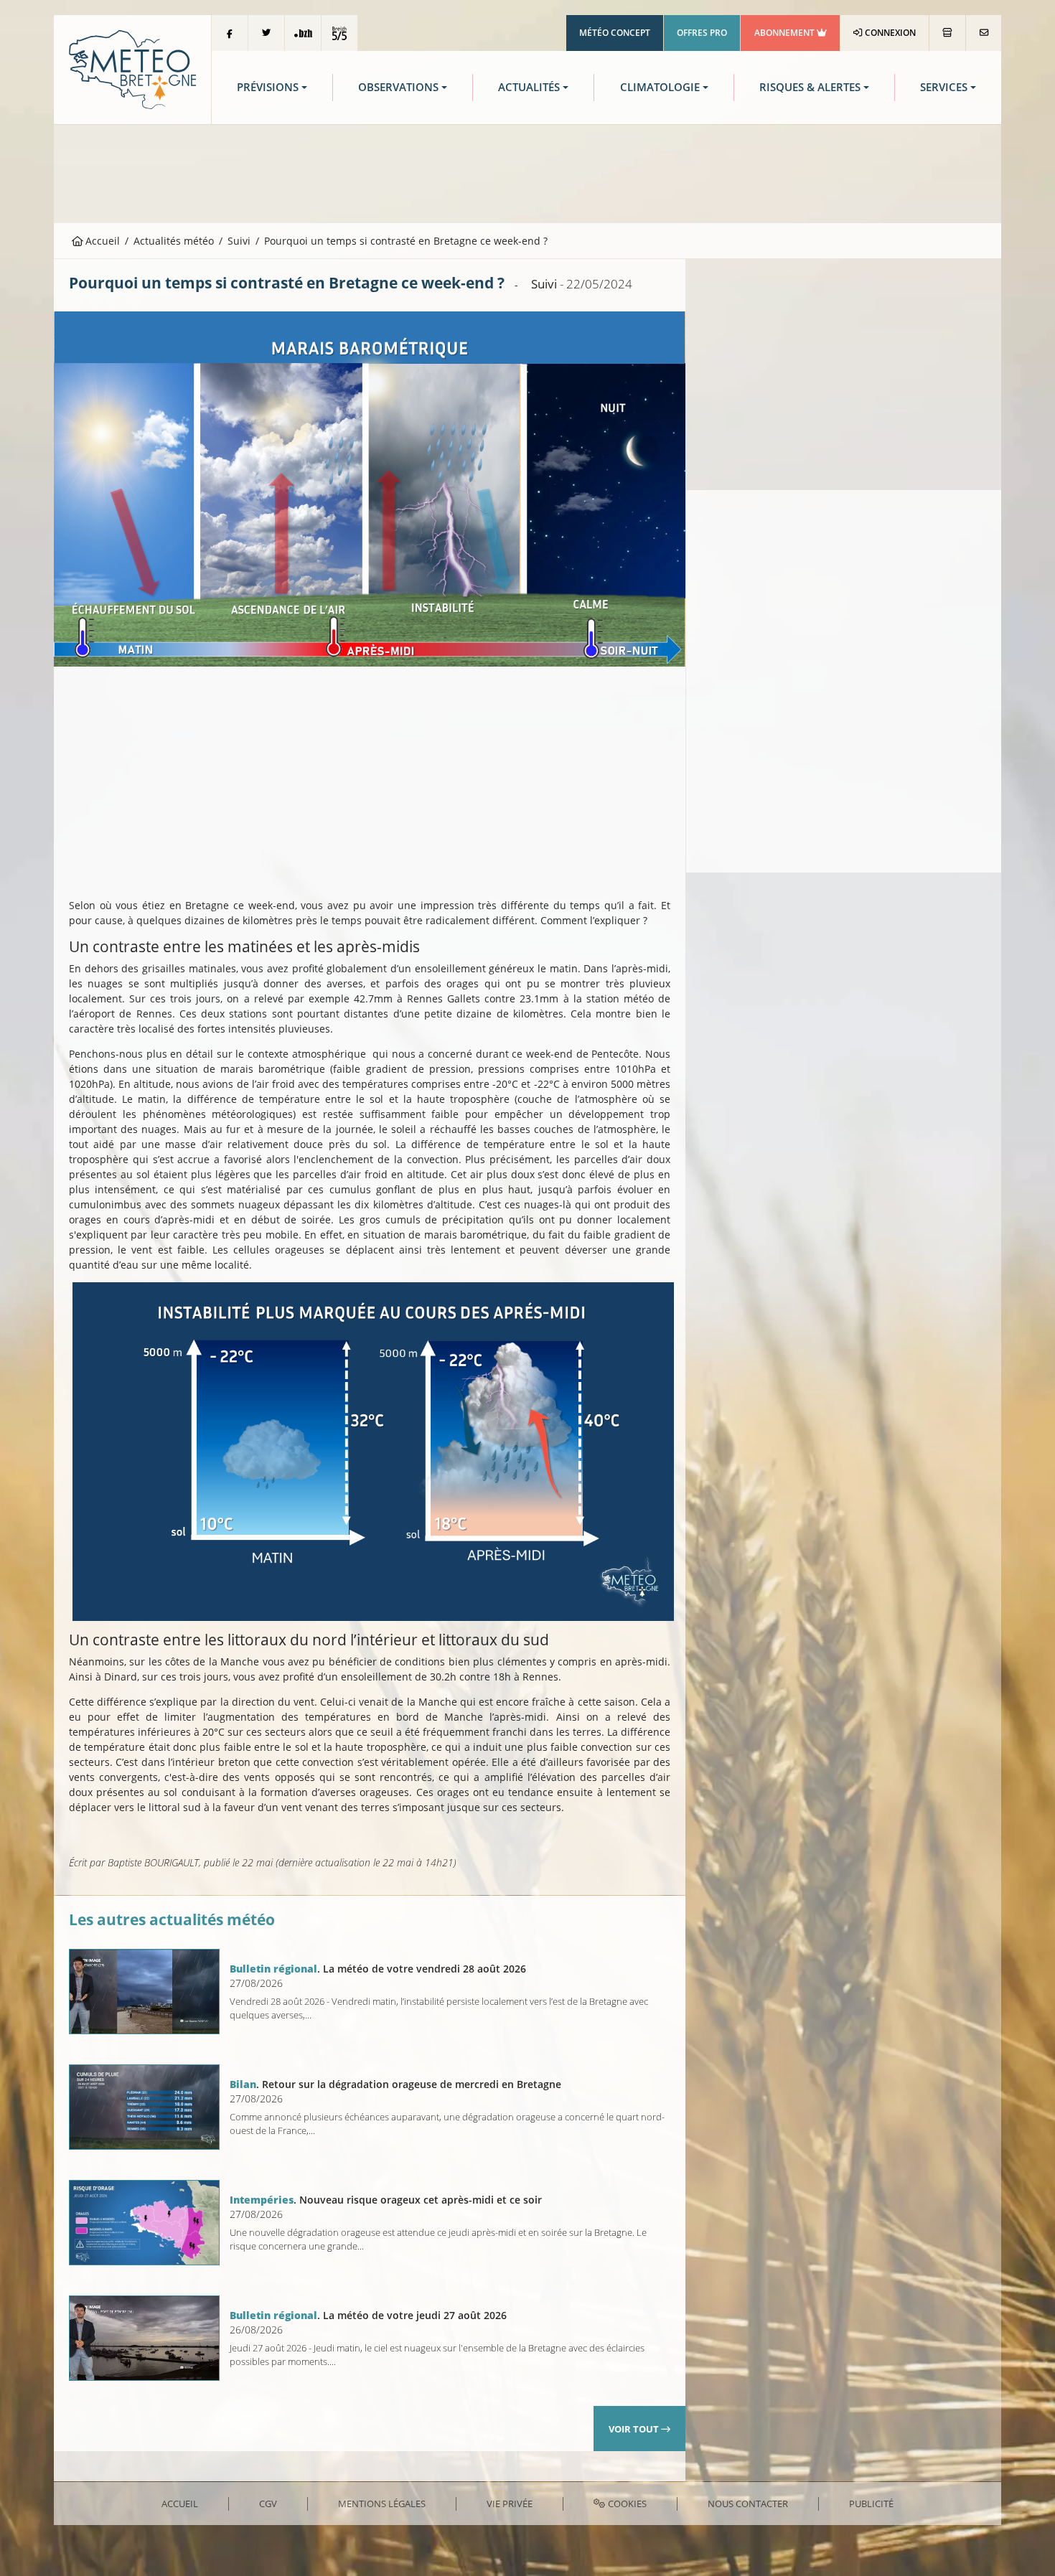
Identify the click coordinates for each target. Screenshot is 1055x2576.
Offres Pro (702, 33)
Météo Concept (615, 33)
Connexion (889, 33)
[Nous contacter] (984, 33)
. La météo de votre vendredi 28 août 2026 (378, 1969)
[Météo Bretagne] (132, 69)
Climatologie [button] (660, 87)
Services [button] (944, 87)
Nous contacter (748, 2504)
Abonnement (786, 33)
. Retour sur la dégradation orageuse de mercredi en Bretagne (395, 2084)
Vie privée (510, 2504)
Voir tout (635, 2429)
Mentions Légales (382, 2504)
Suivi (239, 241)
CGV (268, 2504)
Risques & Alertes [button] (810, 87)
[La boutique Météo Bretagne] (947, 33)
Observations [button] (398, 87)
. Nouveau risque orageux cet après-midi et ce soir (386, 2200)
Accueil (101, 241)
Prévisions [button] (268, 87)
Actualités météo (174, 241)
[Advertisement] (527, 172)
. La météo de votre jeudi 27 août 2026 (368, 2315)
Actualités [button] (529, 87)
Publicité (871, 2504)
